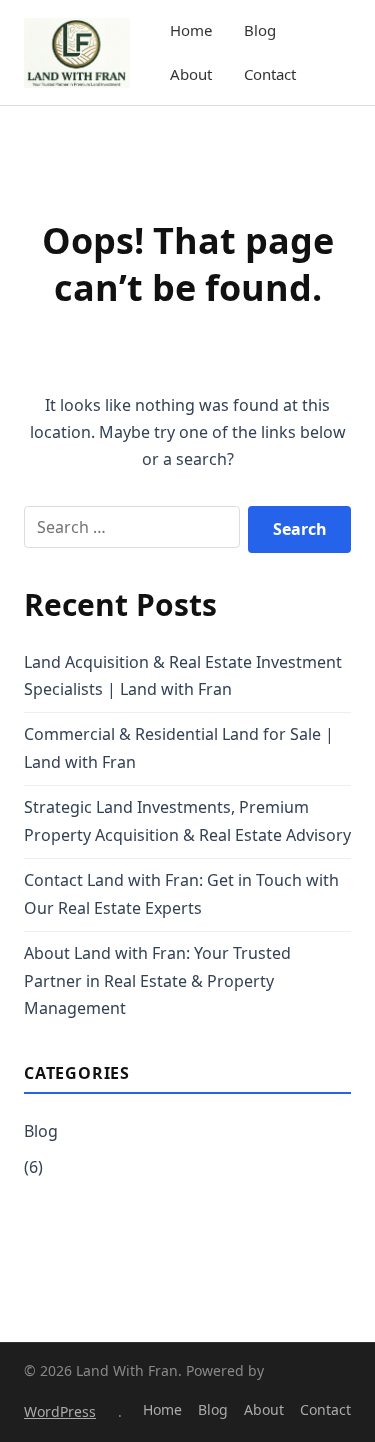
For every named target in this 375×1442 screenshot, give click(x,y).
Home (191, 30)
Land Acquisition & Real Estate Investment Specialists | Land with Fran (183, 675)
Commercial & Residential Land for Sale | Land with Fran (179, 747)
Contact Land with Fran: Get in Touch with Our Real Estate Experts (181, 893)
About (191, 74)
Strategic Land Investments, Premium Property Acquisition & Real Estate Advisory (187, 820)
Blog (260, 30)
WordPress (60, 1411)
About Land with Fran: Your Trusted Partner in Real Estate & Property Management (157, 980)
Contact (270, 74)
